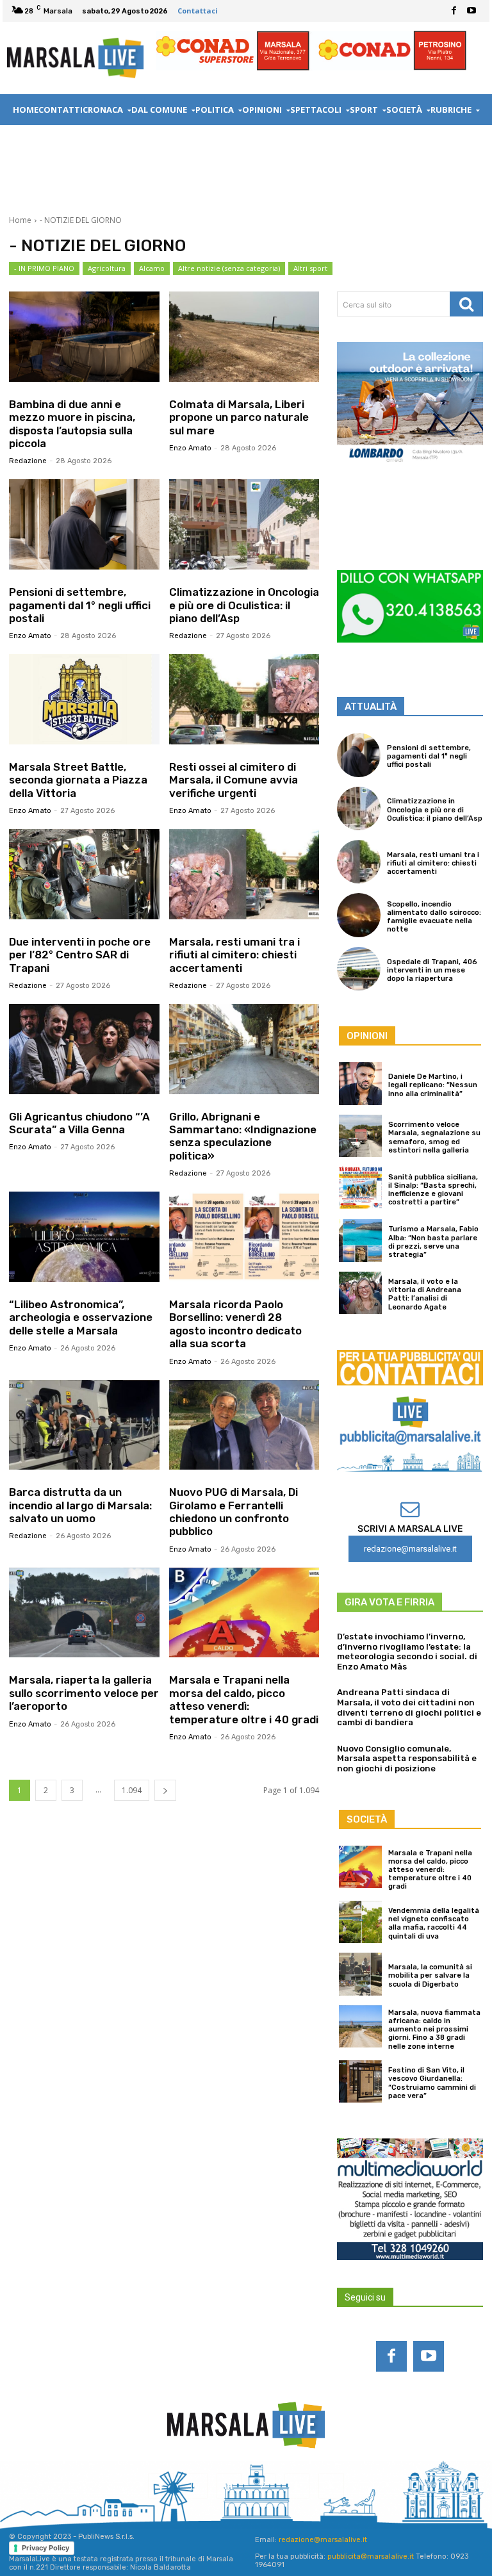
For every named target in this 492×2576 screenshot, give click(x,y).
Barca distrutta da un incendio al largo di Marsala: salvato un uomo (80, 1505)
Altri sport (310, 268)
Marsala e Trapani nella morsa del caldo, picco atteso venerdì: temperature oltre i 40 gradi (244, 1699)
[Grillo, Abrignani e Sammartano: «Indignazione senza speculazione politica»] (244, 1049)
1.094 (132, 1790)
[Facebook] (454, 11)
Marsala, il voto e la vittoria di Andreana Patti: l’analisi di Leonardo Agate (425, 1294)
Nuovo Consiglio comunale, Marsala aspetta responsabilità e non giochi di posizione (407, 1759)
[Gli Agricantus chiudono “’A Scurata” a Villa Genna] (84, 1049)
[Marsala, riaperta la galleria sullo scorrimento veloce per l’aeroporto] (84, 1613)
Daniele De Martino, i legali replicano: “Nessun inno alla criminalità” (433, 1085)
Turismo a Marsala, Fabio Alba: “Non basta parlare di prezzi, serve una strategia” (433, 1242)
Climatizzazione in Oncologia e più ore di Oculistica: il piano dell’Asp (244, 605)
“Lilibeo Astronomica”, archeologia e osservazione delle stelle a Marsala (81, 1317)
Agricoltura (107, 268)
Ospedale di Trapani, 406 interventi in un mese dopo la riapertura (432, 970)
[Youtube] (471, 11)
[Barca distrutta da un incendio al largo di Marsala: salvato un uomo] (84, 1425)
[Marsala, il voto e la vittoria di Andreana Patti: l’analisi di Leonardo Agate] (360, 1293)
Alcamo (152, 268)
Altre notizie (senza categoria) (229, 268)
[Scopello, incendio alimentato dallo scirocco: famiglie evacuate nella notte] (359, 915)
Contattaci (198, 11)
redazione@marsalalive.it (323, 2540)
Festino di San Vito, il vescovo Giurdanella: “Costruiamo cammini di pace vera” (432, 2083)
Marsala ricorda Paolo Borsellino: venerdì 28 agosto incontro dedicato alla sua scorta (235, 1324)
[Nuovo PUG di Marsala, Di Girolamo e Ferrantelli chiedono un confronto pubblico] (244, 1425)
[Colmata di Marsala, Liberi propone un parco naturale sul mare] (244, 337)
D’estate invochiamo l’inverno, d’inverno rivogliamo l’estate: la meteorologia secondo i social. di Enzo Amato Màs (407, 1652)
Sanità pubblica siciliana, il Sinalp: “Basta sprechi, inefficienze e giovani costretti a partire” (433, 1190)
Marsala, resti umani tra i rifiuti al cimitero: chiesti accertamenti (234, 955)
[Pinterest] (263, 2486)
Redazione (28, 461)
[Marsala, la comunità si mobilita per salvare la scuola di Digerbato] (360, 1974)
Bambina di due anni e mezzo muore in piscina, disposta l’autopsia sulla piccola (72, 424)
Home (20, 220)
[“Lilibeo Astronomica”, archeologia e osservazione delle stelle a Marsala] (84, 1237)
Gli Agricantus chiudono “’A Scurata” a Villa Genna (79, 1123)
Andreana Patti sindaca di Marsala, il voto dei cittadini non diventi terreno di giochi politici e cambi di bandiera (409, 1707)
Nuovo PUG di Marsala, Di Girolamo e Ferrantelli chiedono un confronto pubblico (234, 1512)
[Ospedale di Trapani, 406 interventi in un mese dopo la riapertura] (359, 969)
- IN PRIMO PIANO (44, 268)
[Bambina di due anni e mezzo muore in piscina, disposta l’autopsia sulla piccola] (84, 337)
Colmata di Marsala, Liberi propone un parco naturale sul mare (239, 417)
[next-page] (165, 1790)
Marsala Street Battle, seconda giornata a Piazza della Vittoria (78, 780)
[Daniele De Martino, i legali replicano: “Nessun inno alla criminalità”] (360, 1084)
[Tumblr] (297, 2486)
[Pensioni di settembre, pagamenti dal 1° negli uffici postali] (84, 524)
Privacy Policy (45, 2548)
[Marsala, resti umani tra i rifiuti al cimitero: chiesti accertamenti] (244, 874)
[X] (331, 2486)
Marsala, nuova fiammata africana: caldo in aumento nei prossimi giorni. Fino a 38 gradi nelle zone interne (434, 2030)
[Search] (466, 304)
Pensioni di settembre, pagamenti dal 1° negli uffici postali (80, 605)
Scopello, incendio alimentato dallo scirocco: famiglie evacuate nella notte (434, 917)
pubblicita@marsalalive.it (371, 2556)
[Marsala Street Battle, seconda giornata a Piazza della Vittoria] (84, 699)
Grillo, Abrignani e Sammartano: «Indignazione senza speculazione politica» (243, 1136)
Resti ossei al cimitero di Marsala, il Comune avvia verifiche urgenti (234, 780)
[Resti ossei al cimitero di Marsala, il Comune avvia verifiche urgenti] (244, 699)
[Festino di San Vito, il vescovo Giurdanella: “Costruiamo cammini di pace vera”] (360, 2082)
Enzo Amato (190, 448)
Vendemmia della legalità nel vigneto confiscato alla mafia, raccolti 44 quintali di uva (434, 1924)
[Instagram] (195, 2486)
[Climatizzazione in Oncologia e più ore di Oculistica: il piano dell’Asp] (244, 524)
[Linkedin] (229, 2486)
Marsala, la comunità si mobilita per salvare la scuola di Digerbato (430, 1975)
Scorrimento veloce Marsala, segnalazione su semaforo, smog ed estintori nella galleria (434, 1137)
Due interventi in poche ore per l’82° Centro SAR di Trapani (80, 955)
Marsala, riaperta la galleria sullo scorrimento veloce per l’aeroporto (84, 1693)
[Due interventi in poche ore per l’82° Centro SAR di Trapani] (84, 874)
